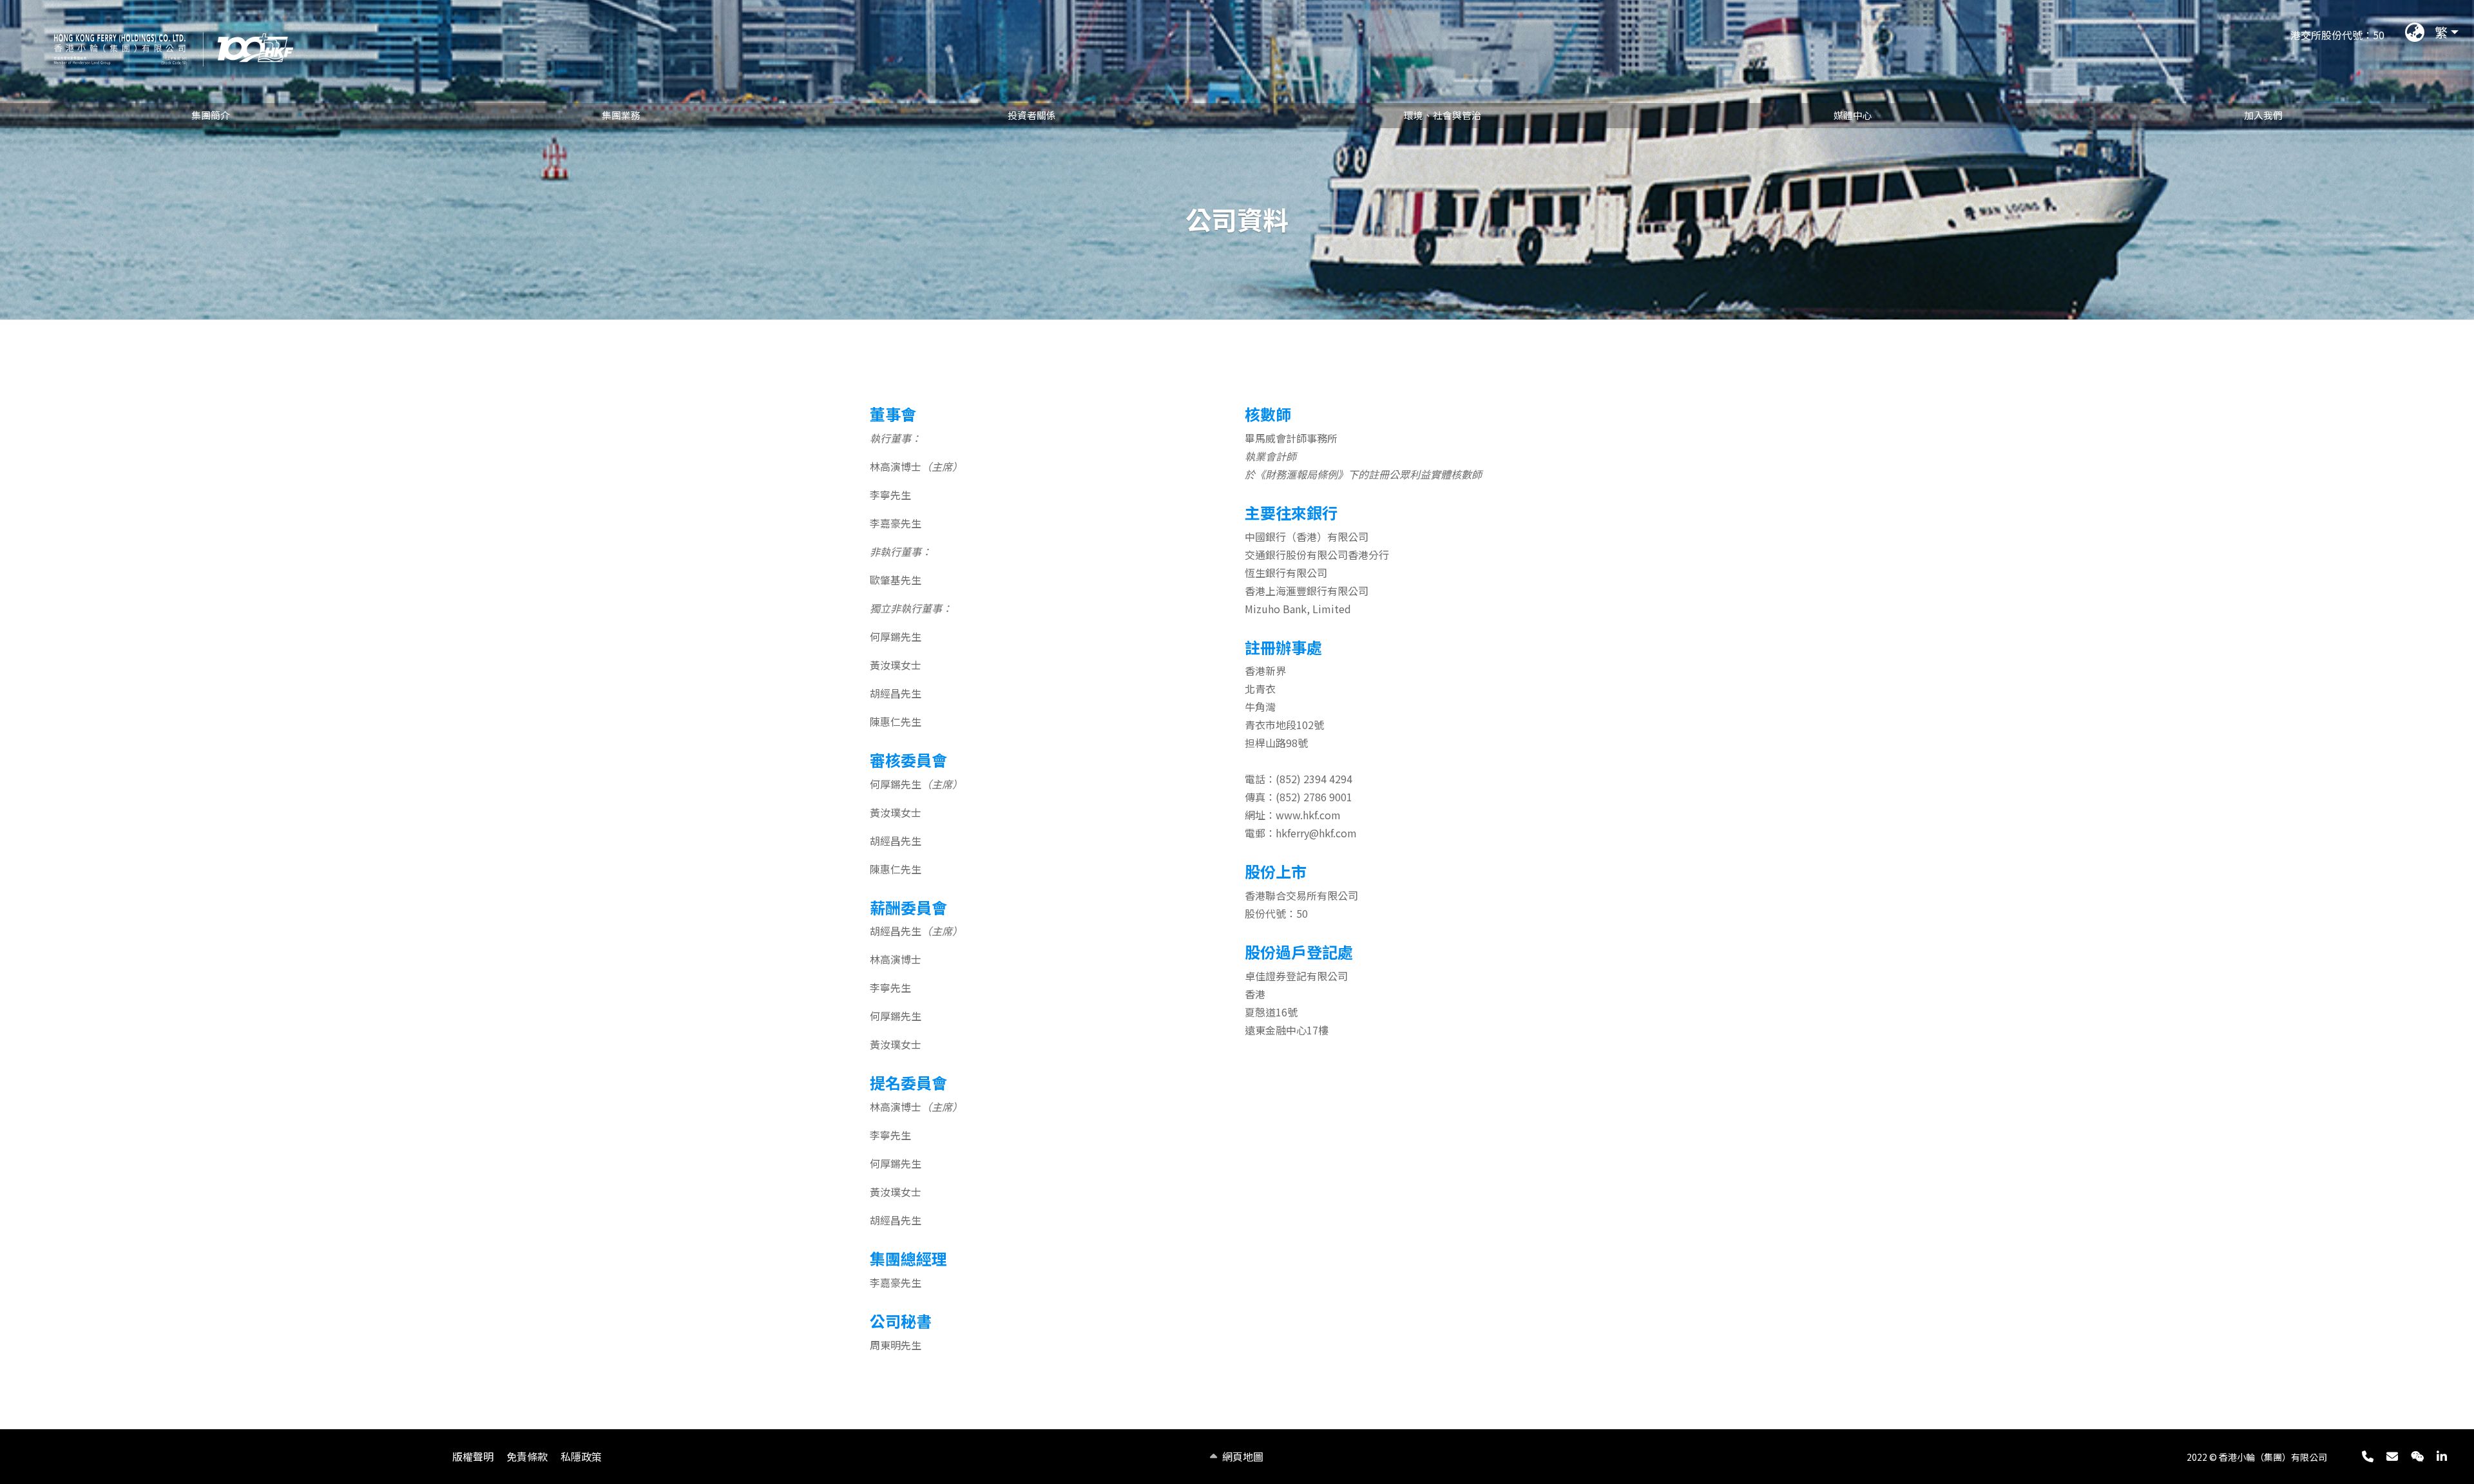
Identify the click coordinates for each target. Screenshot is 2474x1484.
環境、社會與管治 (1443, 115)
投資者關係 (1032, 115)
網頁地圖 (1243, 1456)
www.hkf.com (1308, 815)
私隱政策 (581, 1456)
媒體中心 (1853, 115)
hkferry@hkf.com (1316, 833)
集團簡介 (211, 115)
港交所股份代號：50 (2337, 35)
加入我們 (2263, 115)
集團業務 (621, 115)
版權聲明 (473, 1456)
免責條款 (527, 1456)
